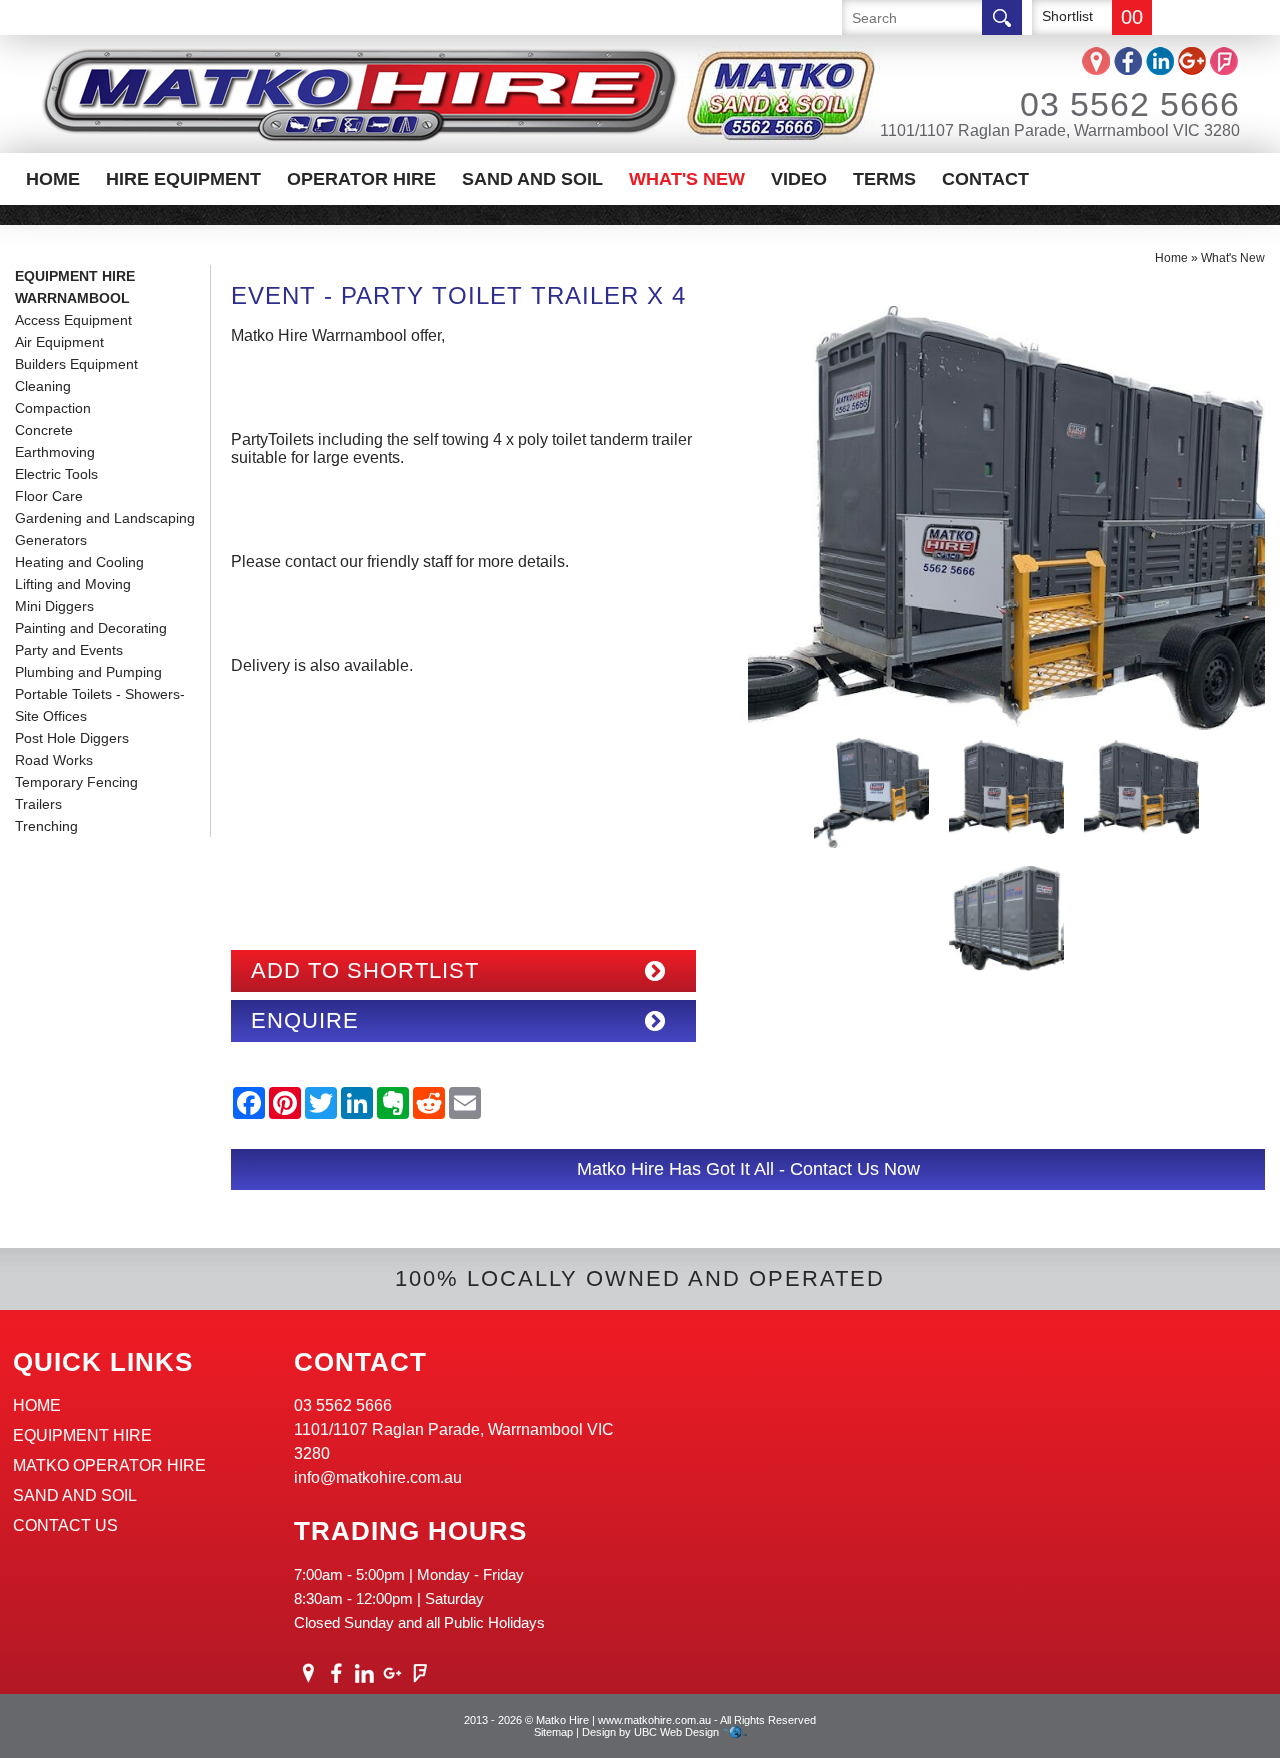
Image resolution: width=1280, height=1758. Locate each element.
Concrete (44, 430)
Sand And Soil (532, 179)
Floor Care (49, 496)
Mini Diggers (54, 606)
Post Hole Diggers (72, 738)
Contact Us (65, 1525)
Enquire (305, 1020)
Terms (884, 179)
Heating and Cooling (79, 562)
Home (53, 179)
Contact (985, 179)
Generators (51, 540)
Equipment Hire (82, 1435)
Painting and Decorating (91, 628)
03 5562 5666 (1130, 104)
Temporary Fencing (76, 782)
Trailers (38, 804)
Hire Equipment (183, 179)
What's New (687, 179)
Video (799, 179)
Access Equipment (73, 320)
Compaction (53, 408)
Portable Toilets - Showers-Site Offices (100, 705)
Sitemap (553, 1732)
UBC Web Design (676, 1732)
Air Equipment (59, 342)
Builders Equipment (76, 364)
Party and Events (69, 650)
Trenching (46, 826)
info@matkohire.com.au (378, 1477)
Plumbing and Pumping (88, 672)
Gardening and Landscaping (105, 518)
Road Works (54, 760)
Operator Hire (361, 179)
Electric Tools (56, 474)
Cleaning (43, 386)
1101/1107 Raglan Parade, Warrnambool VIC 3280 (1060, 130)
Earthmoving (55, 452)
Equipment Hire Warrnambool (75, 287)
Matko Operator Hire (109, 1465)
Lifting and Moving (73, 584)
